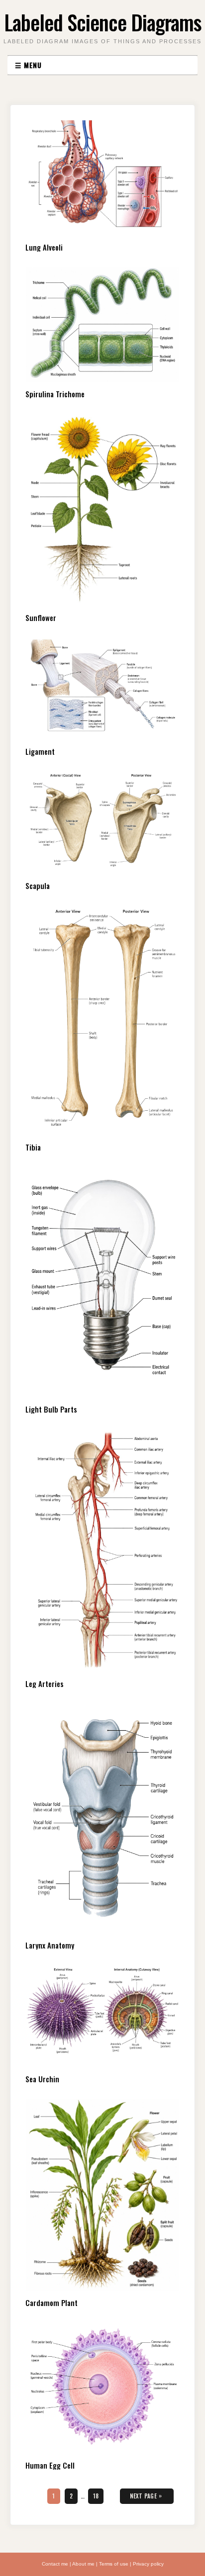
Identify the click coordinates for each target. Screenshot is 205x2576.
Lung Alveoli (44, 247)
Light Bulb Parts (51, 1409)
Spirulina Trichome (55, 394)
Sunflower (41, 618)
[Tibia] (102, 1020)
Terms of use (114, 2564)
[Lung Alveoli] (102, 178)
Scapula (38, 886)
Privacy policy (148, 2564)
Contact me (55, 2564)
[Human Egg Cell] (102, 2388)
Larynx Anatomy (50, 1945)
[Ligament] (102, 688)
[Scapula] (102, 823)
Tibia (33, 1147)
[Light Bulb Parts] (102, 1282)
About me (83, 2564)
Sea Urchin (42, 2079)
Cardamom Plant (51, 2303)
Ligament (40, 751)
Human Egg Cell (50, 2465)
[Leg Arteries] (102, 1550)
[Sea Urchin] (102, 2016)
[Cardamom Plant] (102, 2195)
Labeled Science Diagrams (103, 22)
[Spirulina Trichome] (102, 324)
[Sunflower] (102, 510)
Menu (28, 65)
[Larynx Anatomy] (102, 1818)
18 (98, 2496)
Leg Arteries (45, 1684)
